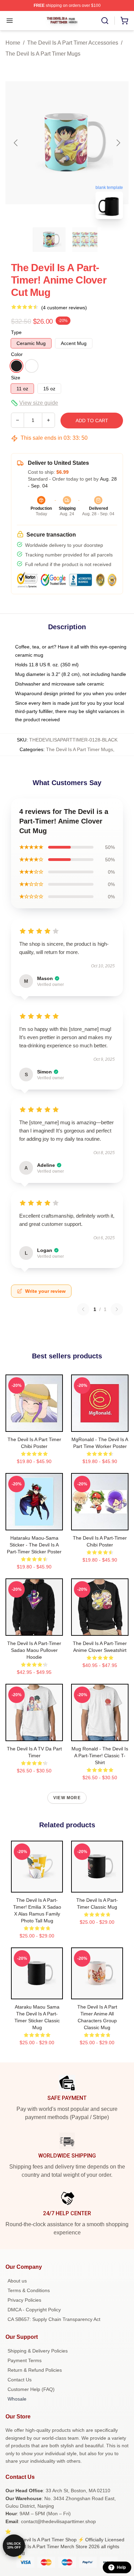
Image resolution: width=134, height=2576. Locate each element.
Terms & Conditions (29, 2290)
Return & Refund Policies (35, 2370)
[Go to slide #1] (49, 240)
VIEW (34, 1425)
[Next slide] (118, 143)
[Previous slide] (16, 143)
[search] (105, 21)
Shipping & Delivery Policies (38, 2351)
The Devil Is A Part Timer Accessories (73, 43)
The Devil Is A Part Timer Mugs (43, 54)
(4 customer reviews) (64, 308)
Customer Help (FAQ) (31, 2389)
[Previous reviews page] (83, 1309)
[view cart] (124, 21)
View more (67, 1798)
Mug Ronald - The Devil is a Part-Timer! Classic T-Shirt (100, 1756)
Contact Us (20, 2380)
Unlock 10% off (14, 2546)
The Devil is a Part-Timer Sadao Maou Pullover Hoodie (34, 1650)
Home (13, 43)
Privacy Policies (24, 2300)
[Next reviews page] (117, 1309)
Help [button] (121, 2567)
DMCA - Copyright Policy (34, 2310)
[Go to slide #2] (85, 240)
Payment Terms (25, 2360)
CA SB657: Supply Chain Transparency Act (54, 2319)
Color (17, 354)
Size (16, 378)
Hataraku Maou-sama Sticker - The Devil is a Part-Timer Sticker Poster (34, 1545)
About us (17, 2281)
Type (16, 332)
